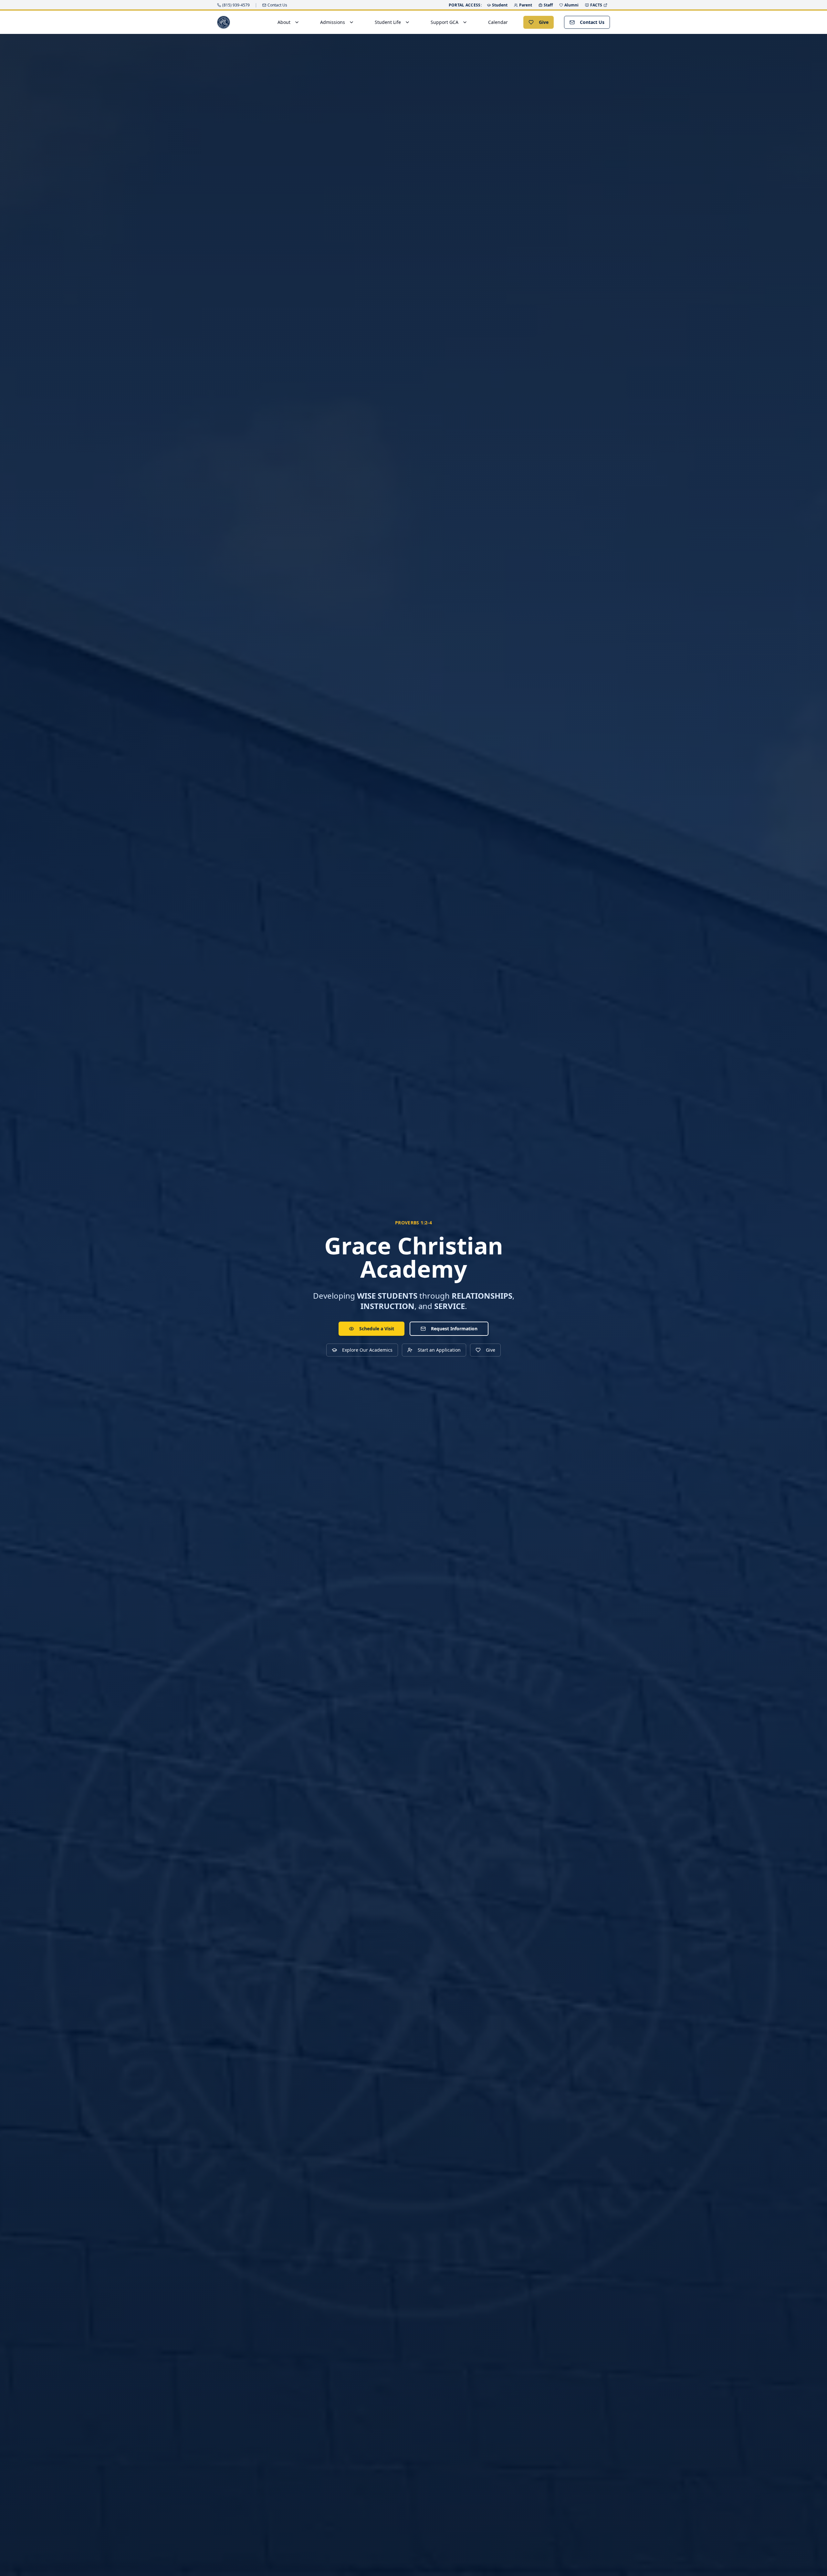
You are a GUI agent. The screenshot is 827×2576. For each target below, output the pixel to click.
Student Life (388, 22)
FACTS (596, 5)
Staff (548, 5)
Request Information (454, 1329)
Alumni (571, 5)
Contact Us (592, 22)
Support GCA (445, 22)
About (284, 22)
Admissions (333, 22)
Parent (526, 5)
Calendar (498, 22)
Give (544, 22)
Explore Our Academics (367, 1350)
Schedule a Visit (377, 1329)
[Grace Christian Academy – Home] (224, 22)
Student (500, 5)
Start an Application (439, 1350)
